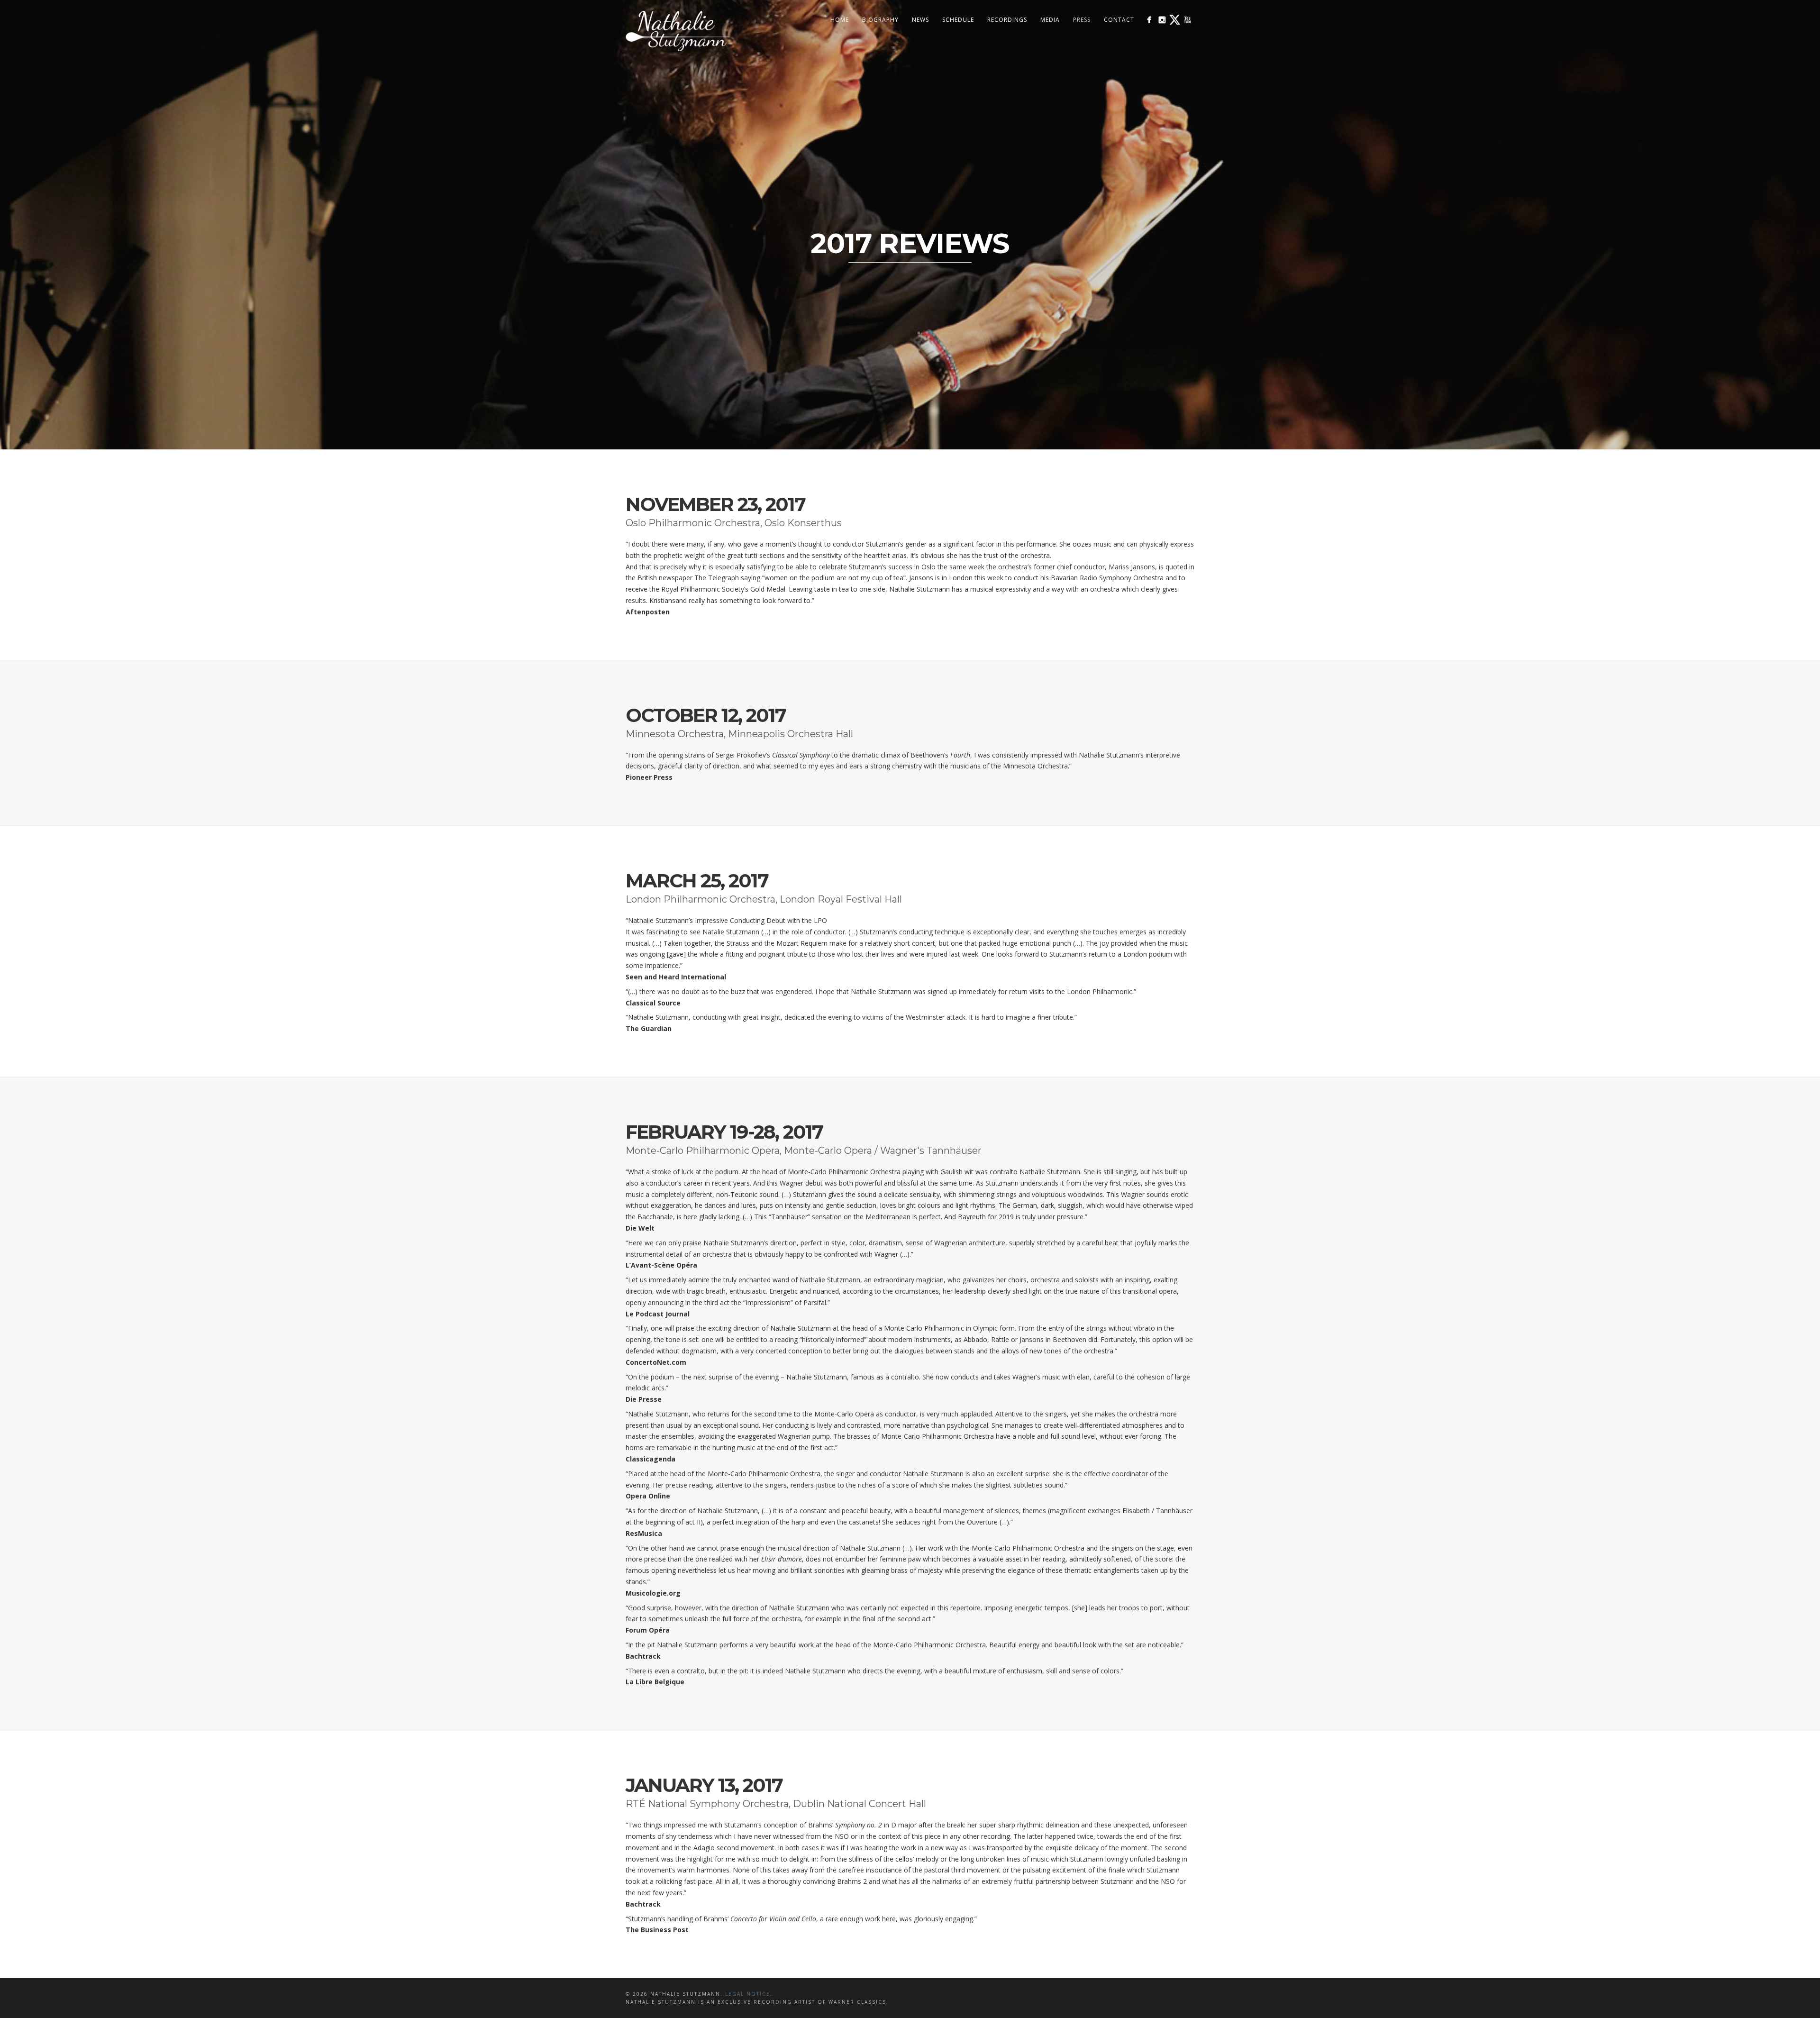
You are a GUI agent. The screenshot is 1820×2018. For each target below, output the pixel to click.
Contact (1119, 20)
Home (840, 20)
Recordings (1007, 20)
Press (1082, 20)
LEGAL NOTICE (748, 1994)
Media (1050, 20)
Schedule (958, 20)
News (920, 20)
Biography (880, 20)
